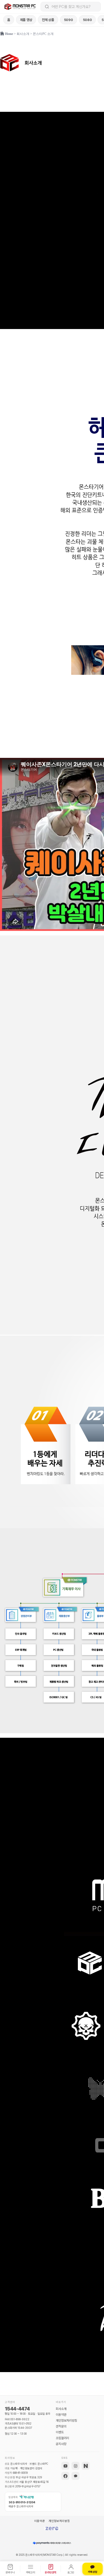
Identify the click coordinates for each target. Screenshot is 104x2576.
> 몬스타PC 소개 (41, 34)
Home (9, 34)
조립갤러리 (62, 2438)
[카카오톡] (75, 2476)
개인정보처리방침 (66, 2421)
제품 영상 (26, 20)
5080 (87, 20)
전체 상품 (48, 20)
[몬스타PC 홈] (21, 7)
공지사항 (61, 2444)
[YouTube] (65, 2466)
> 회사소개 (22, 34)
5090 (69, 20)
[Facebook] (65, 2476)
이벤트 (60, 2432)
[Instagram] (75, 2466)
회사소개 (61, 2409)
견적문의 (61, 2426)
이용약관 (61, 2415)
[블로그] (86, 2466)
